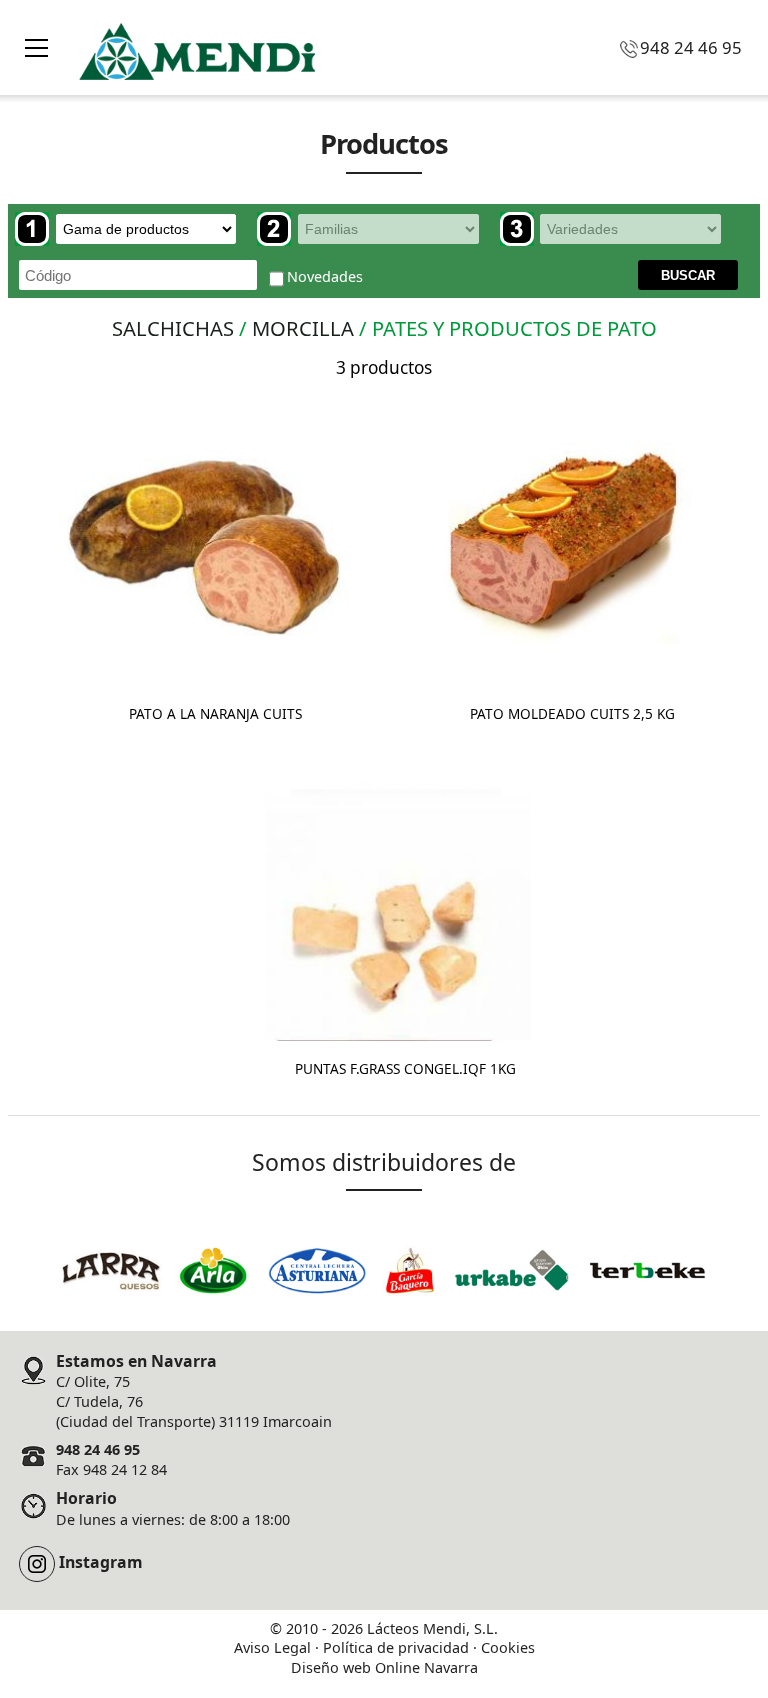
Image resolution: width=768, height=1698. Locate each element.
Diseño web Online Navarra (384, 1667)
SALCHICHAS (173, 328)
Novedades (325, 276)
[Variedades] (611, 229)
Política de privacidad (396, 1647)
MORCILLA (303, 328)
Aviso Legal (272, 1647)
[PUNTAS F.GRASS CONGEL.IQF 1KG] (395, 895)
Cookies (508, 1647)
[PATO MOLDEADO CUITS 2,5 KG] (562, 540)
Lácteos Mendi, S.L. (432, 1628)
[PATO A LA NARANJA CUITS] (205, 540)
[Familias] (368, 229)
